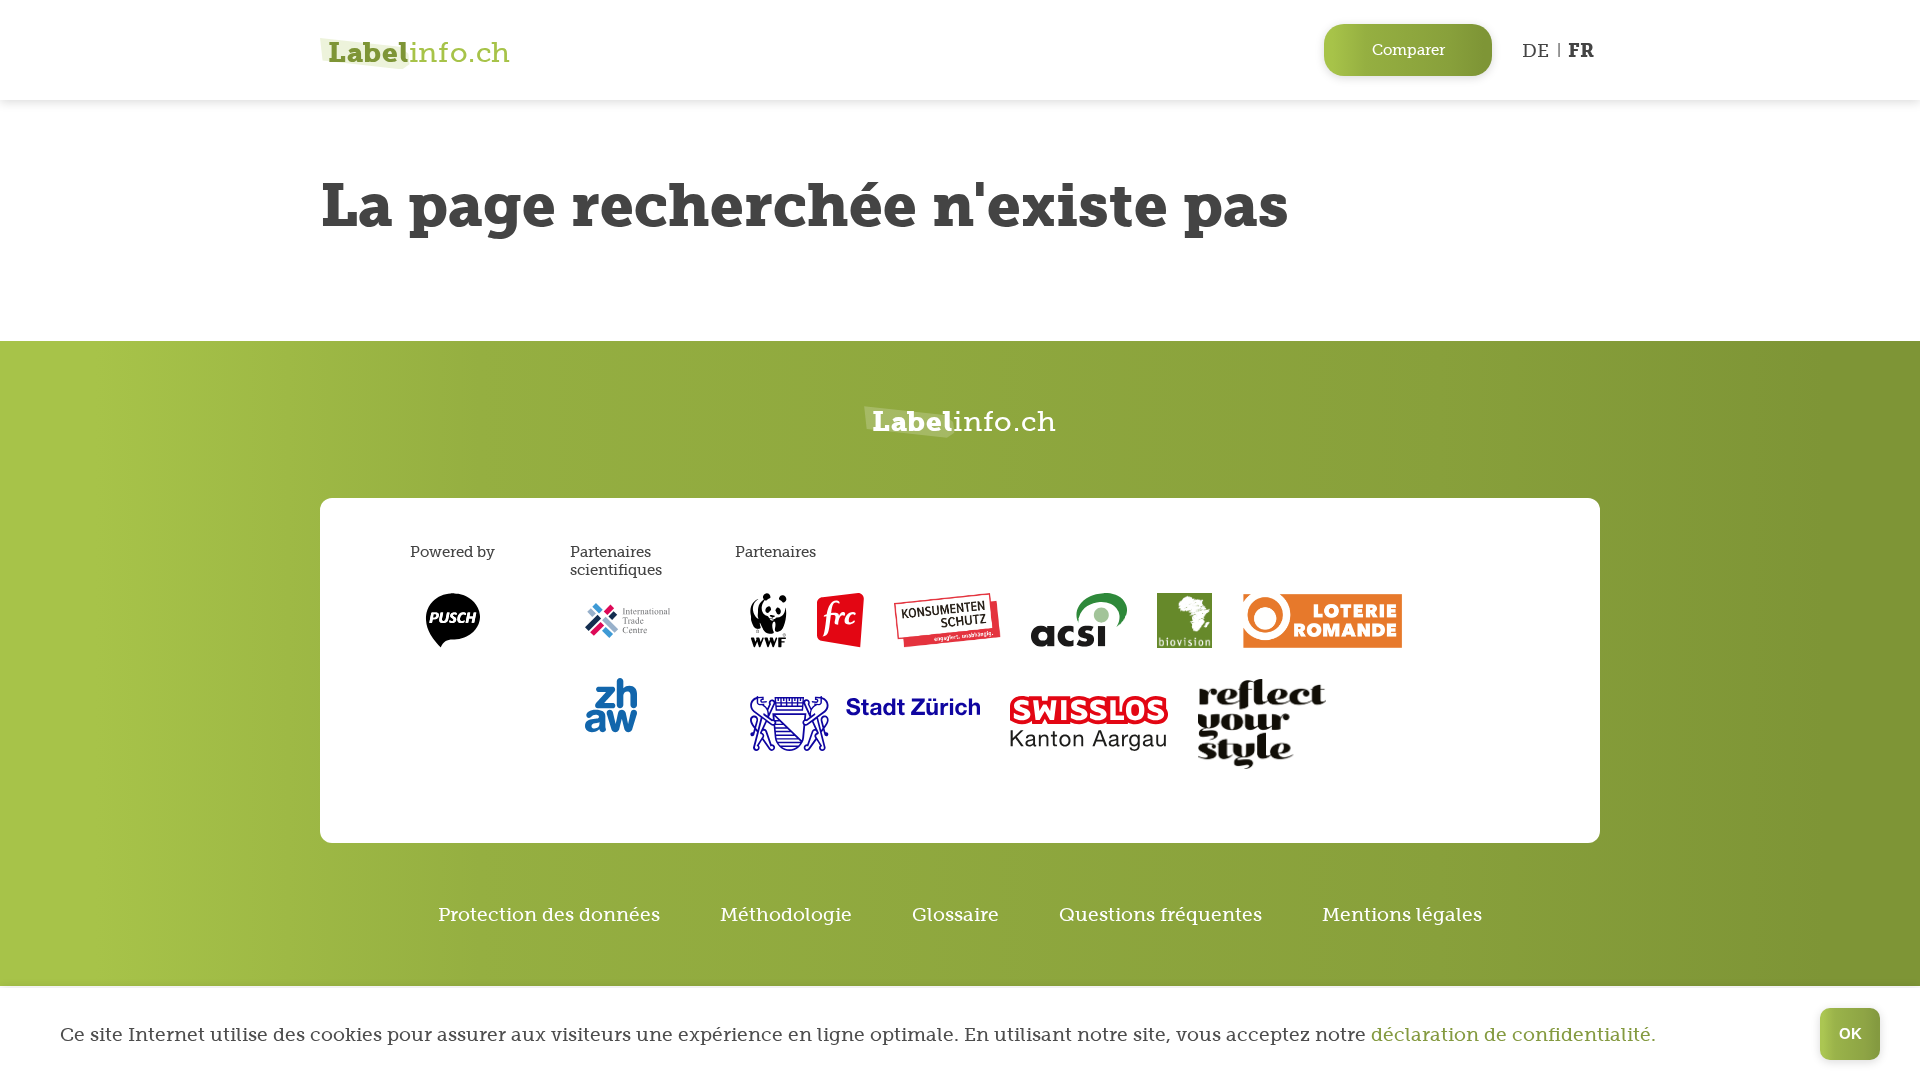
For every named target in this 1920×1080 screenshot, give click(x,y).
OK (1850, 1033)
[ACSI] (1079, 620)
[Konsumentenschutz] (947, 620)
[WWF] (768, 620)
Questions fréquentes (1160, 914)
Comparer (1408, 49)
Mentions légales (1402, 914)
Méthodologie (786, 914)
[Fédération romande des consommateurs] (840, 620)
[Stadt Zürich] (865, 723)
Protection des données (549, 914)
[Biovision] (1184, 620)
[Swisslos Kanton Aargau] (1089, 723)
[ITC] (627, 620)
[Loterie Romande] (1322, 621)
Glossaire (955, 914)
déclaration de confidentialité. (1513, 1034)
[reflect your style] (1262, 724)
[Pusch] (452, 620)
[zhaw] (611, 705)
